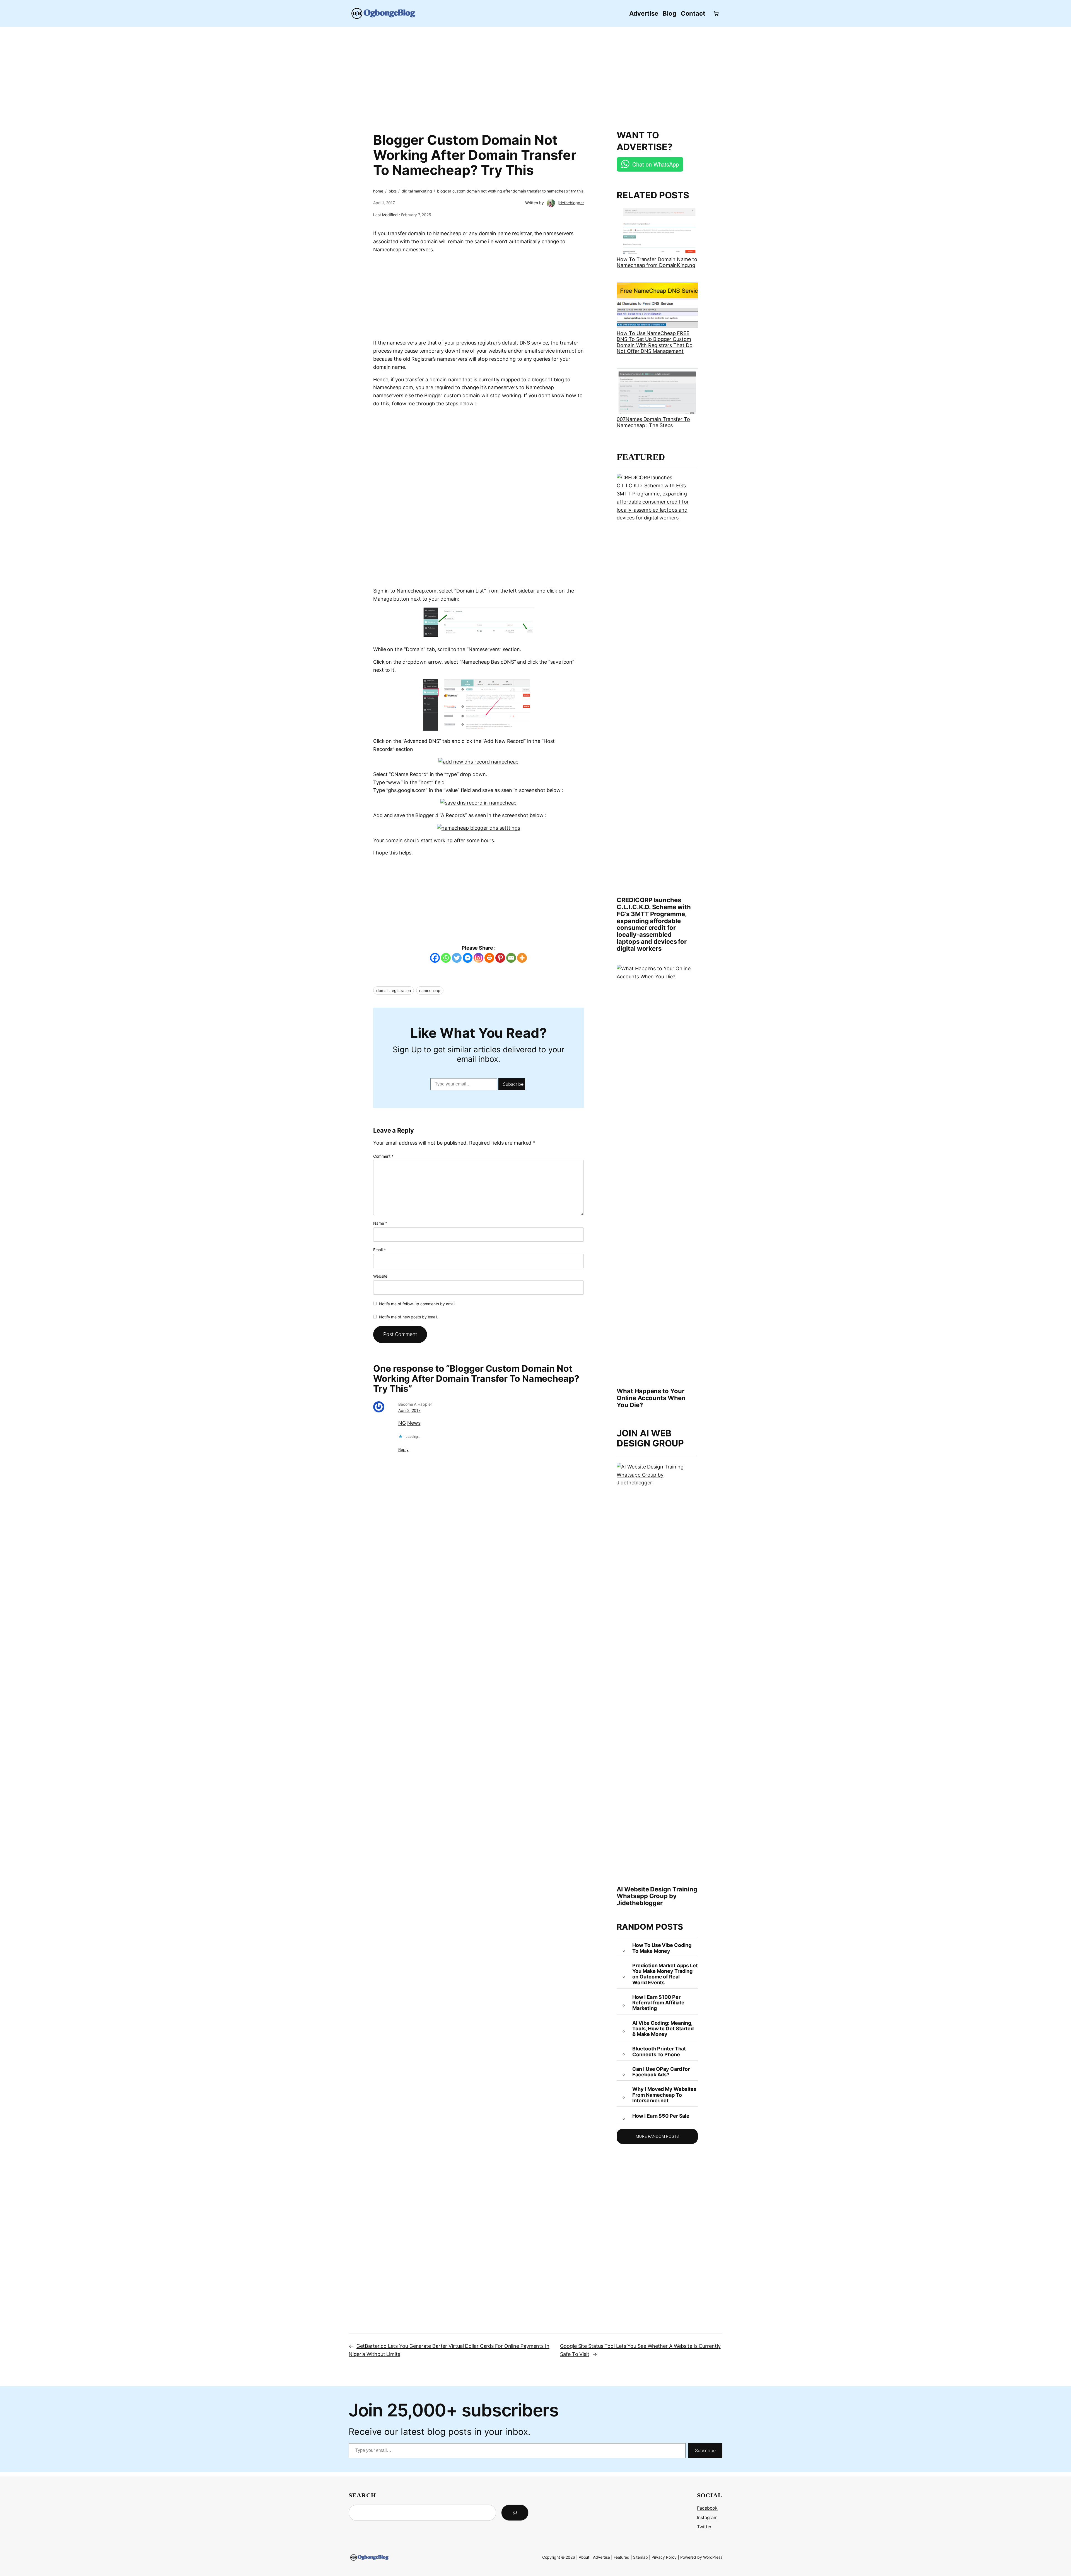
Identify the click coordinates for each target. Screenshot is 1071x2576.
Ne (411, 1423)
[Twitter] (457, 958)
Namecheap (447, 233)
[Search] (515, 2513)
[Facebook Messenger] (468, 958)
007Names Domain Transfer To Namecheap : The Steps (653, 422)
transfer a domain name (433, 380)
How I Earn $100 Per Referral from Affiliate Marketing (658, 2003)
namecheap (430, 990)
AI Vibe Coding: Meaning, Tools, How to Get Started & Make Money (663, 2029)
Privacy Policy (664, 2557)
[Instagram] (478, 958)
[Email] (511, 958)
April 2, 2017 (409, 1410)
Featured (622, 2557)
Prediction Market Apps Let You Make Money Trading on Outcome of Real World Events (665, 1974)
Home (378, 191)
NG (402, 1423)
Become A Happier (415, 1404)
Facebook (707, 2508)
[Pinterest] (500, 958)
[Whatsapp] (446, 958)
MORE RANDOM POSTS (657, 2136)
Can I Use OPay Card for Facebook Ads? (661, 2072)
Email (379, 1250)
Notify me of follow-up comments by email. (418, 1304)
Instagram (707, 2517)
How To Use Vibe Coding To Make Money (662, 1948)
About (584, 2557)
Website (380, 1276)
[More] (522, 958)
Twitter (704, 2527)
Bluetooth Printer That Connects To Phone (659, 2052)
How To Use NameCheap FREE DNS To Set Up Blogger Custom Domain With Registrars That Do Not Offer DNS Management (654, 342)
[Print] (489, 958)
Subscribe (513, 1084)
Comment (383, 1156)
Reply (403, 1449)
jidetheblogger (571, 203)
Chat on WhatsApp (655, 164)
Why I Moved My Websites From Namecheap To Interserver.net (664, 2095)
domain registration (394, 990)
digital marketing (417, 191)
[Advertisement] (535, 75)
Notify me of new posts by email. (409, 1317)
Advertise (601, 2557)
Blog (393, 191)
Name (380, 1223)
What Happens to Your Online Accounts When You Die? (651, 1398)
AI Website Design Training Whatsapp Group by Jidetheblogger (657, 1896)
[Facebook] (435, 958)
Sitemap (641, 2557)
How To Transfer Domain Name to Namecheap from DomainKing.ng (657, 262)
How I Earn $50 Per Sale (661, 2116)
